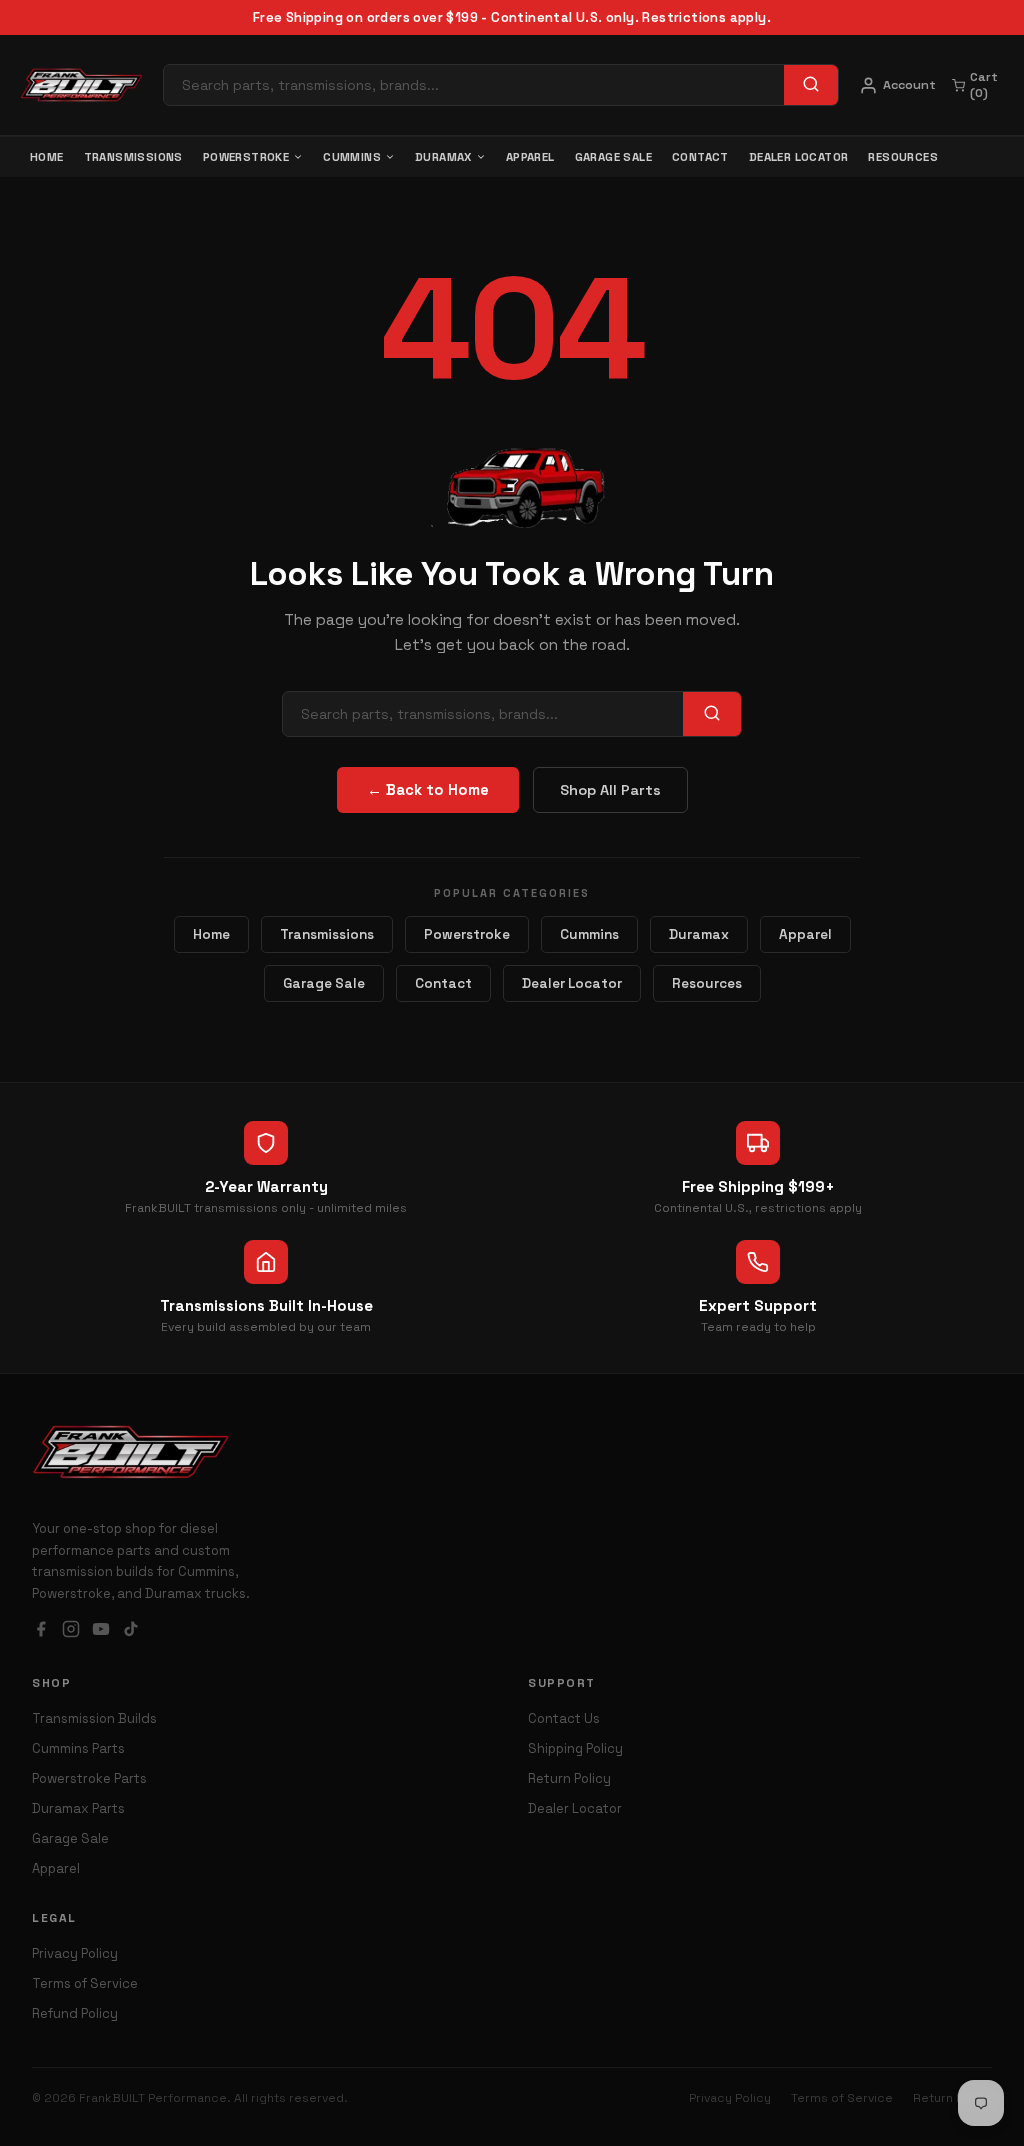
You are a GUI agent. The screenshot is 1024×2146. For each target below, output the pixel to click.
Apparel (530, 157)
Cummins (352, 157)
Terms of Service (85, 1983)
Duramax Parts (78, 1808)
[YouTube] (101, 1631)
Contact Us (564, 1718)
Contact (700, 157)
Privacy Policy (75, 1953)
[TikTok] (131, 1631)
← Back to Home (428, 790)
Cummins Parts (78, 1748)
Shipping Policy (575, 1748)
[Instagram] (71, 1631)
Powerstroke (246, 157)
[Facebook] (41, 1631)
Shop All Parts (610, 790)
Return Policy (569, 1778)
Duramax (443, 157)
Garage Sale (613, 157)
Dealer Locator (799, 157)
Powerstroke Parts (89, 1778)
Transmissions (133, 157)
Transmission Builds (94, 1718)
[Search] (811, 85)
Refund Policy (75, 2013)
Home (47, 157)
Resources (903, 157)
